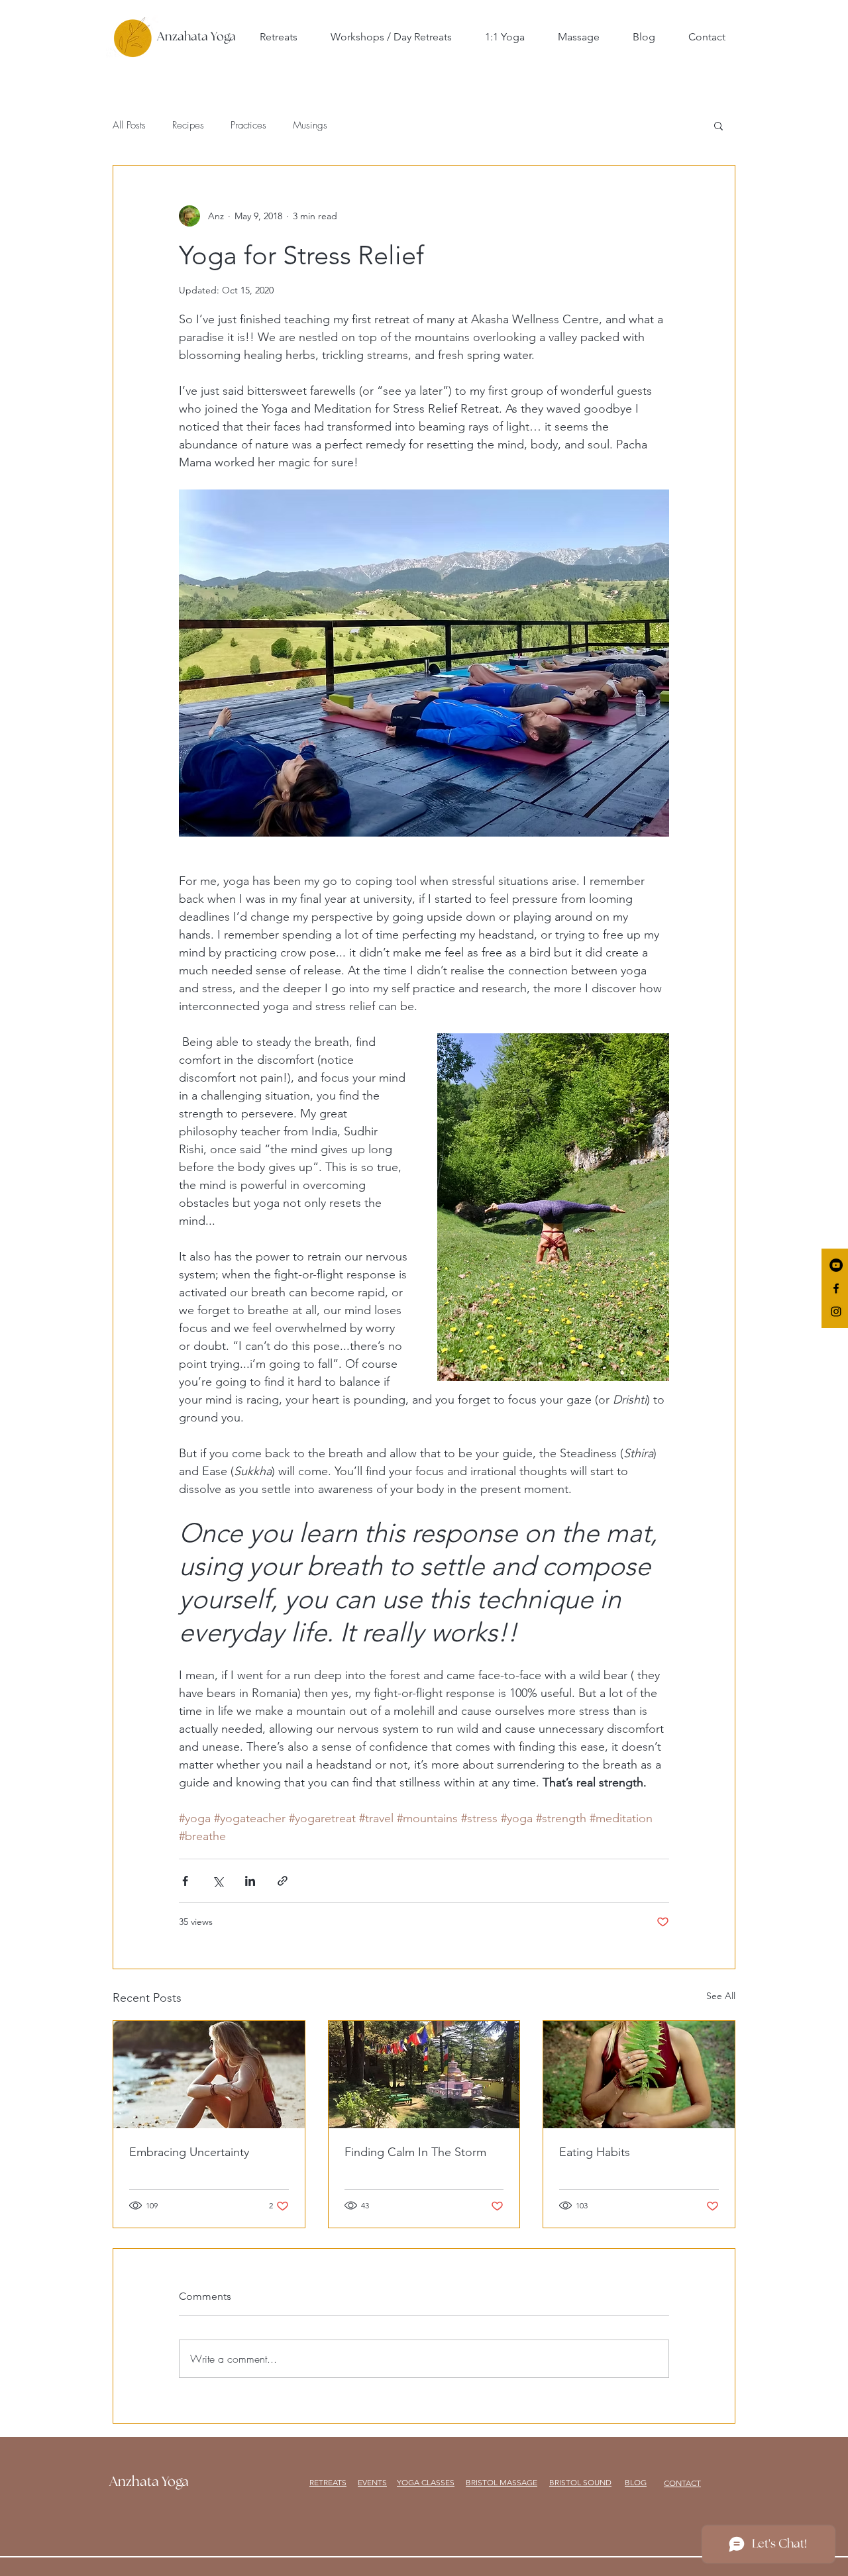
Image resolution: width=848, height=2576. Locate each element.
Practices (248, 125)
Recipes (188, 125)
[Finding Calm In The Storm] (424, 2075)
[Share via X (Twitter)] (218, 1881)
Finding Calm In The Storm (415, 2152)
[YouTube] (836, 1265)
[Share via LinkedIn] (250, 1881)
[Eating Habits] (639, 2075)
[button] (718, 125)
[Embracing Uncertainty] (209, 2075)
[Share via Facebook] (185, 1881)
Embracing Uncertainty (189, 2152)
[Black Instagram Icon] (836, 1312)
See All (721, 1996)
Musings (310, 125)
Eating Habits (595, 2152)
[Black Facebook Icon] (836, 1288)
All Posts (129, 125)
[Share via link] (283, 1881)
